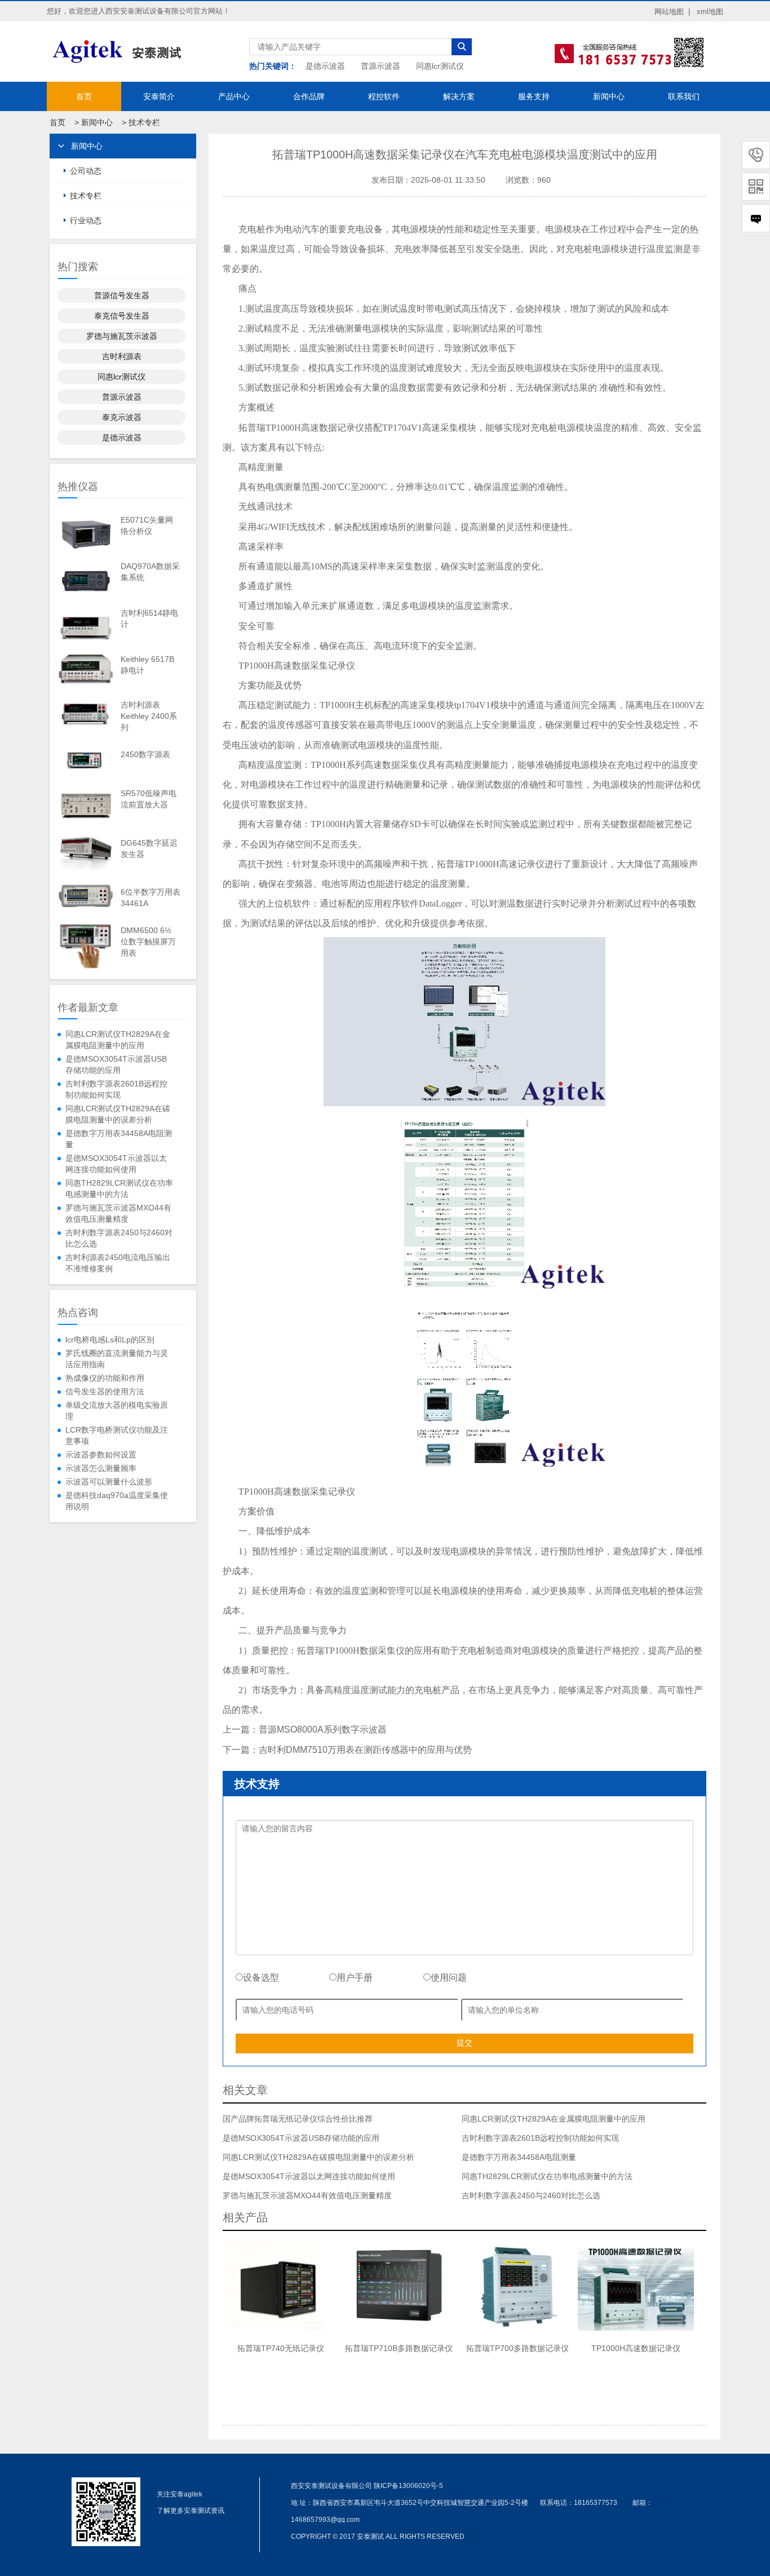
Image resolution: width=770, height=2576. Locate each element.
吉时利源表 (122, 356)
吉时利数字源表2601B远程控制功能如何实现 (116, 1089)
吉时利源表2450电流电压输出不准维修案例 (118, 1263)
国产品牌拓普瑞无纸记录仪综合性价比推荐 (298, 2119)
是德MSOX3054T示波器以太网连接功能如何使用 (116, 1164)
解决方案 (459, 96)
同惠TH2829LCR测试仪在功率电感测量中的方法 (119, 1188)
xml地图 (710, 12)
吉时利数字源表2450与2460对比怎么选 (119, 1238)
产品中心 (234, 96)
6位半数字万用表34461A (151, 898)
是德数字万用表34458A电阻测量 (119, 1139)
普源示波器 (380, 66)
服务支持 (534, 96)
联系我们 (684, 96)
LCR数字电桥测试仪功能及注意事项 (117, 1435)
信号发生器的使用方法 (105, 1391)
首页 (84, 96)
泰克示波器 (122, 417)
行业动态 (86, 220)
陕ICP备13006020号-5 (408, 2486)
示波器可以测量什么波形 (109, 1482)
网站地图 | (672, 12)
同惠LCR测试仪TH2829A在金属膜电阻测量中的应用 (118, 1040)
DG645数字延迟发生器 (149, 849)
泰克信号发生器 (122, 316)
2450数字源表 (145, 754)
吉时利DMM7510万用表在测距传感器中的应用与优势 (365, 1750)
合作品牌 (309, 96)
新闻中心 (609, 96)
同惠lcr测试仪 (440, 66)
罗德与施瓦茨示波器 (122, 336)
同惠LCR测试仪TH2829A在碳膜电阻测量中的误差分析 (118, 1114)
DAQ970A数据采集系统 (150, 572)
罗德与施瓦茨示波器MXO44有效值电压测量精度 (118, 1213)
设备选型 (261, 1978)
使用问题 (449, 1978)
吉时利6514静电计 (149, 618)
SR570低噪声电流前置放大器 (149, 799)
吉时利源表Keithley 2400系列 (149, 716)
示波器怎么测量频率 (101, 1468)
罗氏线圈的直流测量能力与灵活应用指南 (117, 1359)
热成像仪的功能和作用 (105, 1378)
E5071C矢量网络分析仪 (147, 525)
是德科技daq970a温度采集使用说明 (117, 1501)
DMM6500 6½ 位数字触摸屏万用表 (148, 942)
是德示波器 (325, 66)
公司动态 (86, 171)
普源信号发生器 (122, 295)
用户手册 (355, 1978)
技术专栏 (144, 122)
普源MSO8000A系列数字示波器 (323, 1729)
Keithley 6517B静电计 (147, 665)
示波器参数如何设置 (101, 1455)
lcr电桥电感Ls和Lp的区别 (110, 1340)
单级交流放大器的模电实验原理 (117, 1411)
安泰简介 (159, 96)
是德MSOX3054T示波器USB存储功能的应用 (116, 1064)
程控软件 (384, 96)
